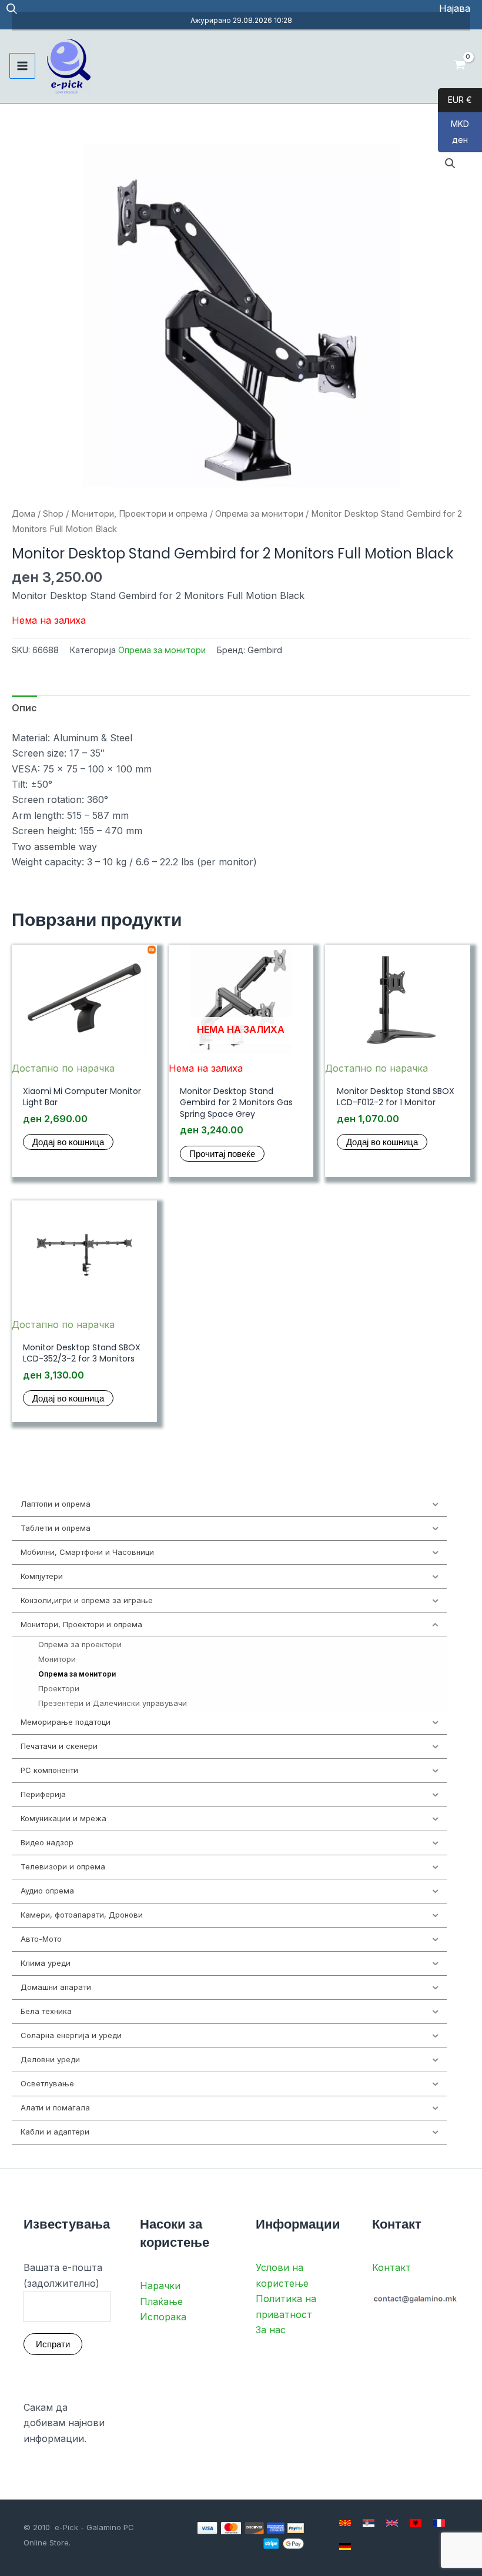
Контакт (391, 2267)
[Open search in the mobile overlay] (12, 9)
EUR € (455, 100)
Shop (53, 514)
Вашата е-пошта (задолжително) (63, 2275)
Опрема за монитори (259, 514)
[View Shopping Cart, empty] (459, 66)
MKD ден (453, 132)
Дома (24, 514)
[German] (345, 2547)
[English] (392, 2523)
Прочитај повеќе (222, 1154)
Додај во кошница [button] (68, 1142)
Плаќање (161, 2301)
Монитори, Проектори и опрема (139, 514)
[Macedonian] (345, 2523)
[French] (439, 2523)
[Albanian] (416, 2523)
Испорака (163, 2317)
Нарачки (160, 2286)
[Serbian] (369, 2523)
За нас (271, 2330)
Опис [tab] (24, 708)
